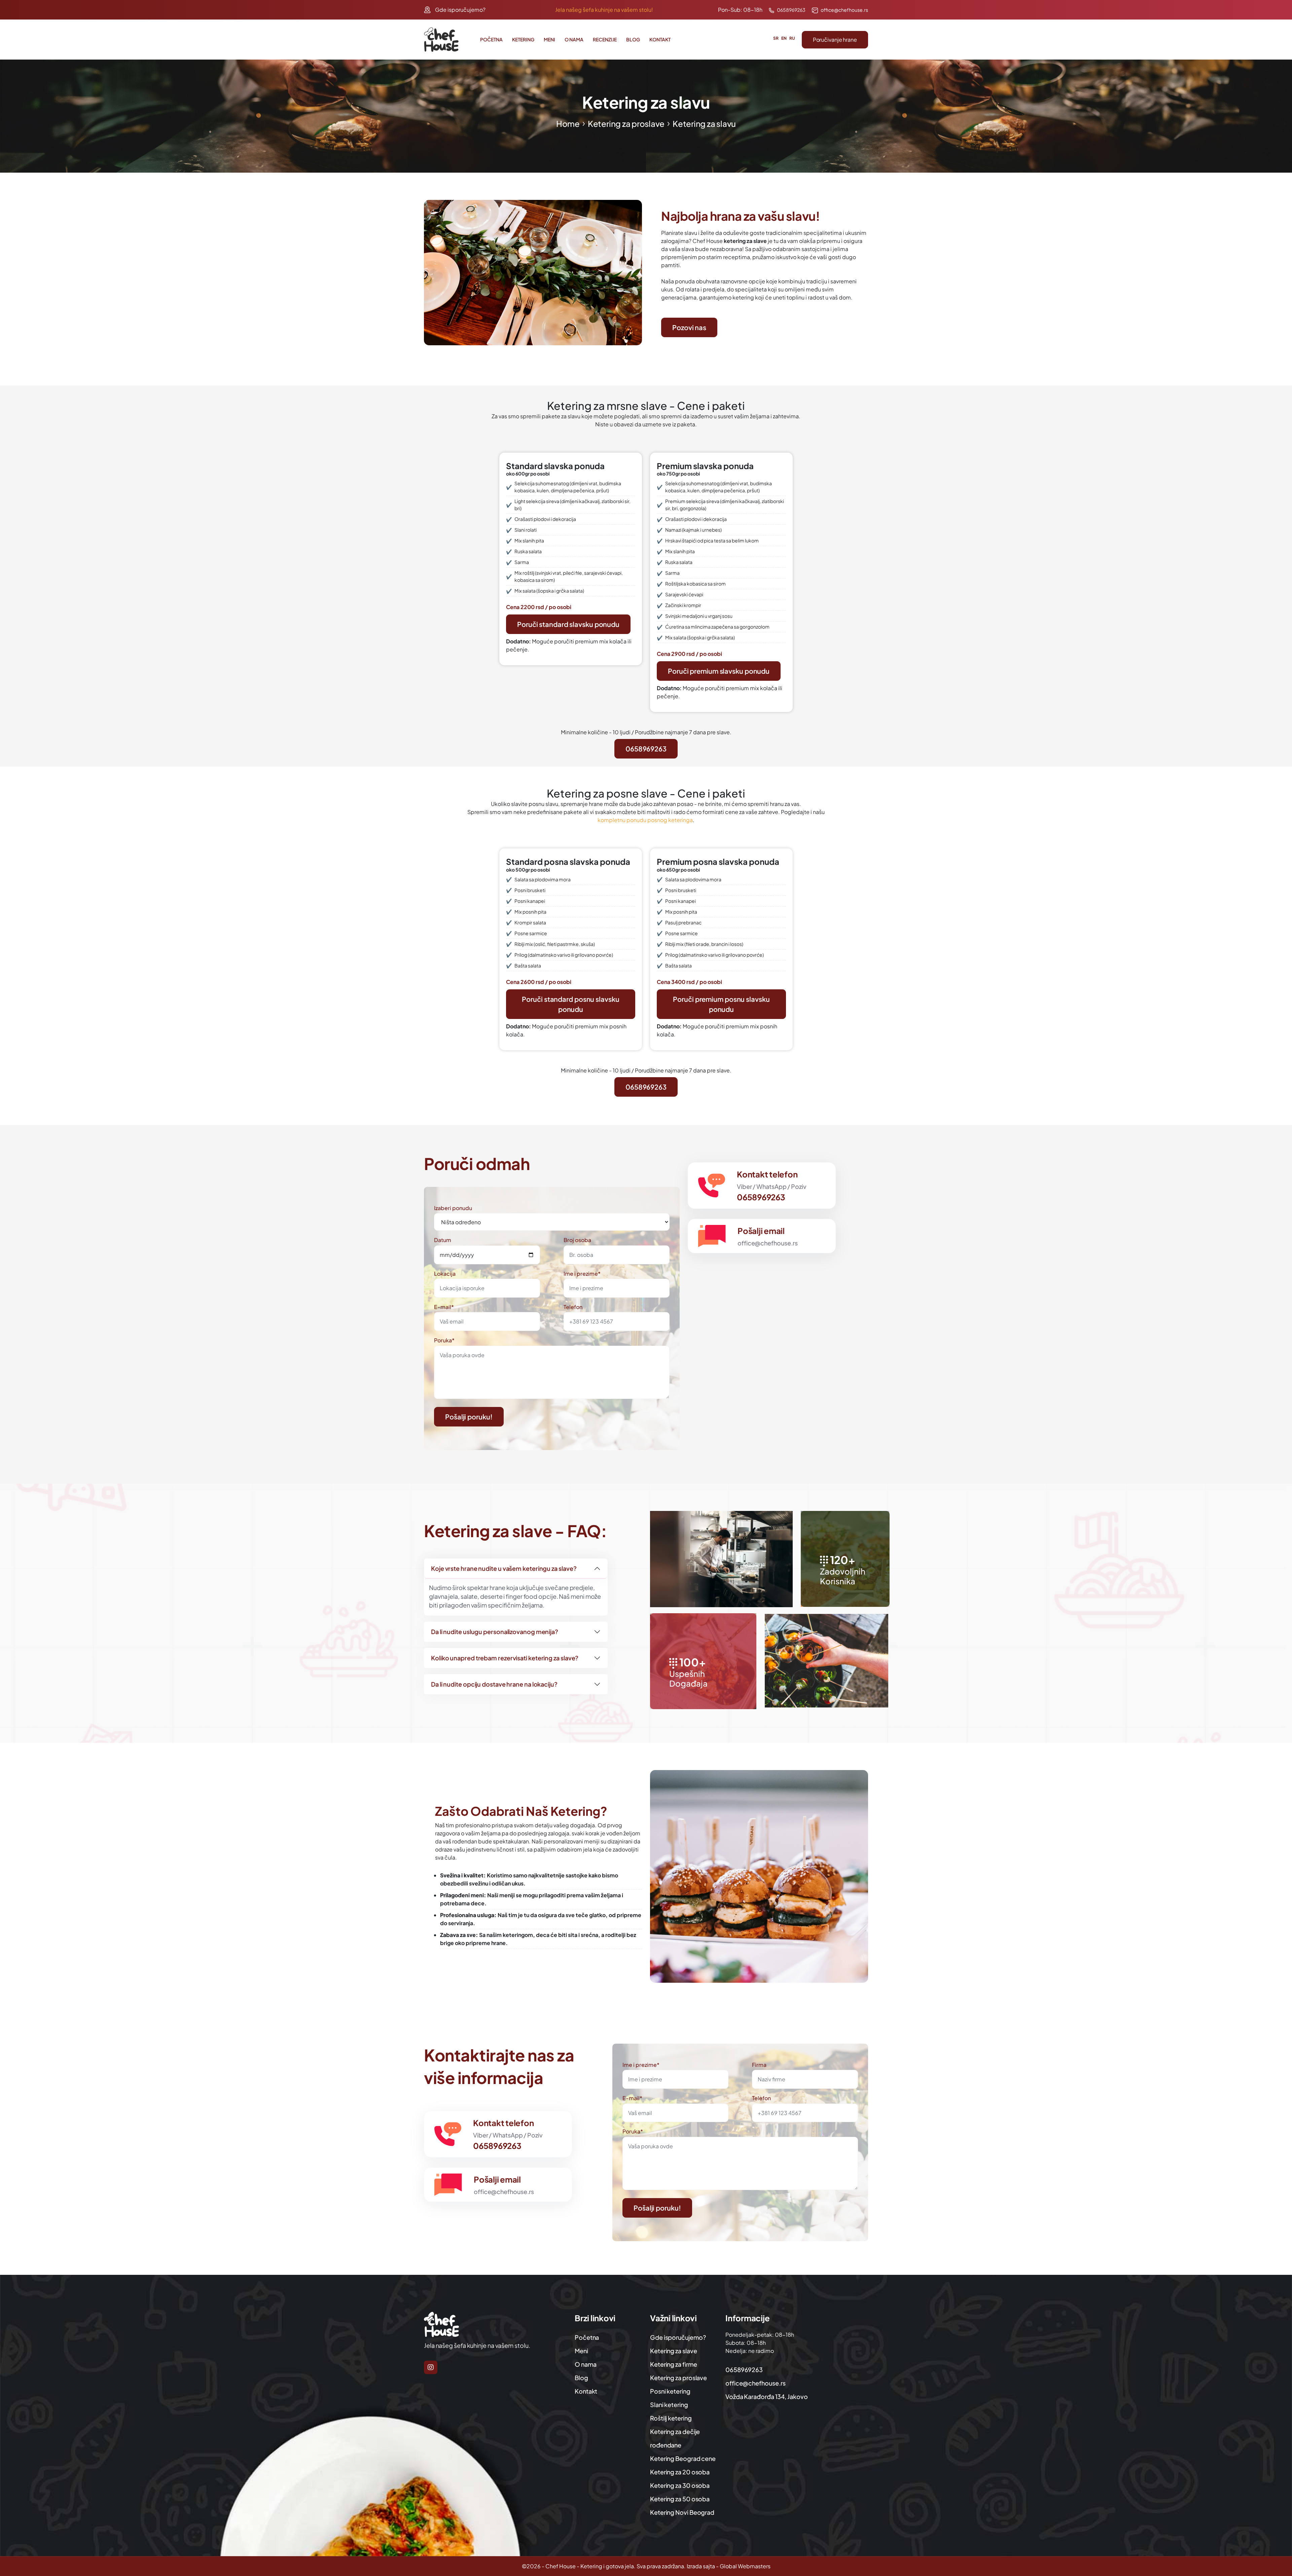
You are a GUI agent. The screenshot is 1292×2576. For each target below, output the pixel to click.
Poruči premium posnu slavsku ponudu (721, 1004)
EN (784, 38)
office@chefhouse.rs (844, 10)
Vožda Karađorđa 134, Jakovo (767, 2396)
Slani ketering (669, 2405)
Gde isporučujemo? (460, 10)
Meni (549, 39)
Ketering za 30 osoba (680, 2485)
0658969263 (791, 10)
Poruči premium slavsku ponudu (719, 671)
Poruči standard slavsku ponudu (568, 624)
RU (792, 38)
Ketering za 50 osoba (680, 2499)
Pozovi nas (689, 327)
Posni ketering (670, 2391)
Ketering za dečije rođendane (675, 2438)
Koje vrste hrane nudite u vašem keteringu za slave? (504, 1568)
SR (776, 38)
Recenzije (605, 39)
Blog (633, 39)
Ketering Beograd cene (683, 2458)
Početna (491, 39)
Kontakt (660, 39)
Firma (759, 2065)
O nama (574, 39)
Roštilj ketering (671, 2418)
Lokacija (445, 1274)
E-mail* (444, 1307)
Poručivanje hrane (835, 40)
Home (568, 123)
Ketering (523, 39)
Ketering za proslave (626, 123)
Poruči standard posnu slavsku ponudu (570, 1004)
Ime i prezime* (582, 1274)
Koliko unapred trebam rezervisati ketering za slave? (505, 1658)
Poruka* (444, 1340)
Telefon (573, 1307)
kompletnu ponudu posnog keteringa (645, 820)
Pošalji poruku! (469, 1417)
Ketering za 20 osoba (680, 2472)
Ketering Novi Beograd (682, 2512)
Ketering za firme (673, 2364)
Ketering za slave (673, 2351)
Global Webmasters (745, 2566)
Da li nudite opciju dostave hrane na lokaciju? (494, 1684)
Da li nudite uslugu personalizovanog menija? (495, 1632)
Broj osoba (577, 1240)
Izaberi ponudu (453, 1208)
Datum (443, 1240)
